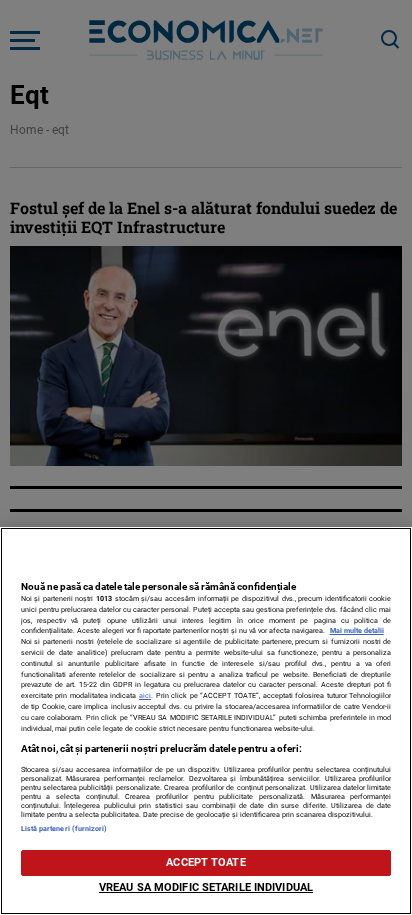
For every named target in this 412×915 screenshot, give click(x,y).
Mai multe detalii (357, 630)
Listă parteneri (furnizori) (64, 828)
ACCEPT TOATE (205, 862)
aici (145, 695)
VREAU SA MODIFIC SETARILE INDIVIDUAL (206, 887)
